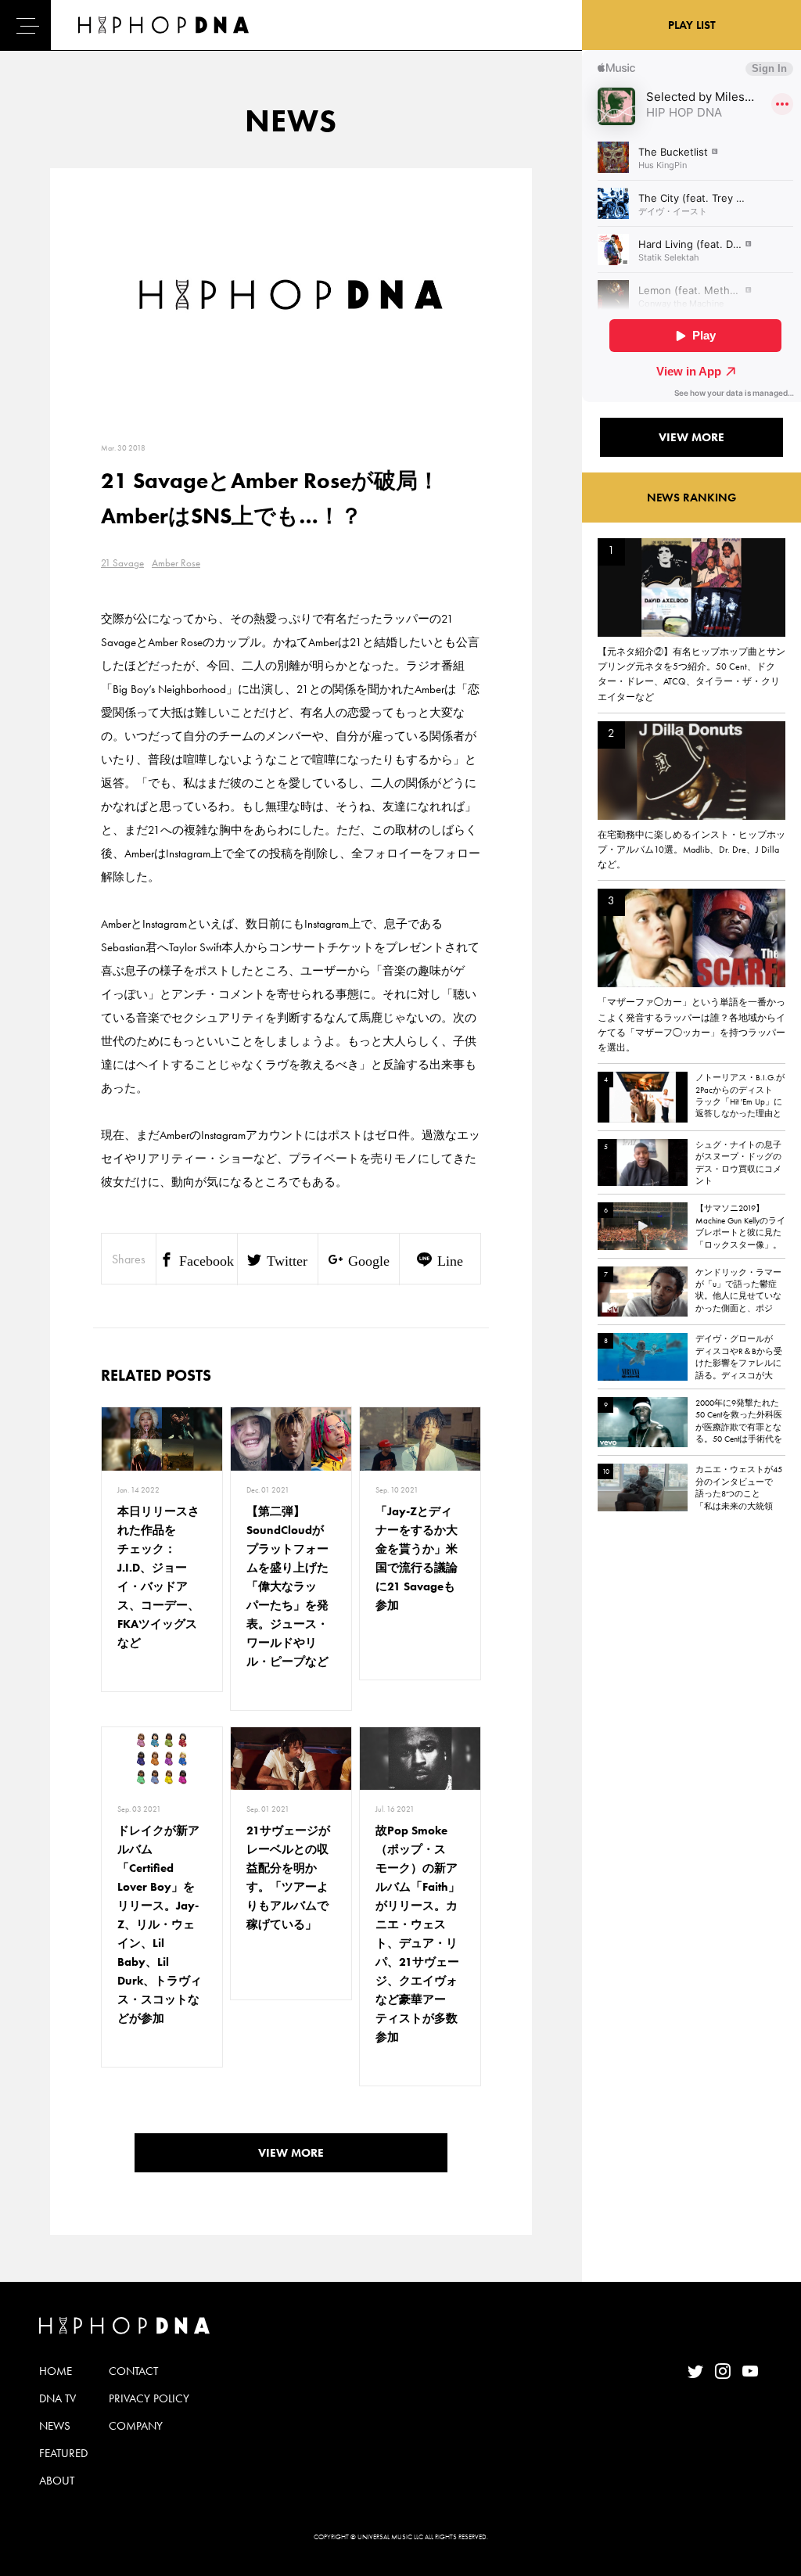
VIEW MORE (291, 2153)
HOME (56, 2371)
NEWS (55, 2426)
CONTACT (133, 2371)
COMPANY (136, 2426)
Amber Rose (176, 563)
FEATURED (63, 2453)
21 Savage (122, 563)
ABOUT (57, 2481)
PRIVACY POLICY (149, 2398)
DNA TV (57, 2398)
